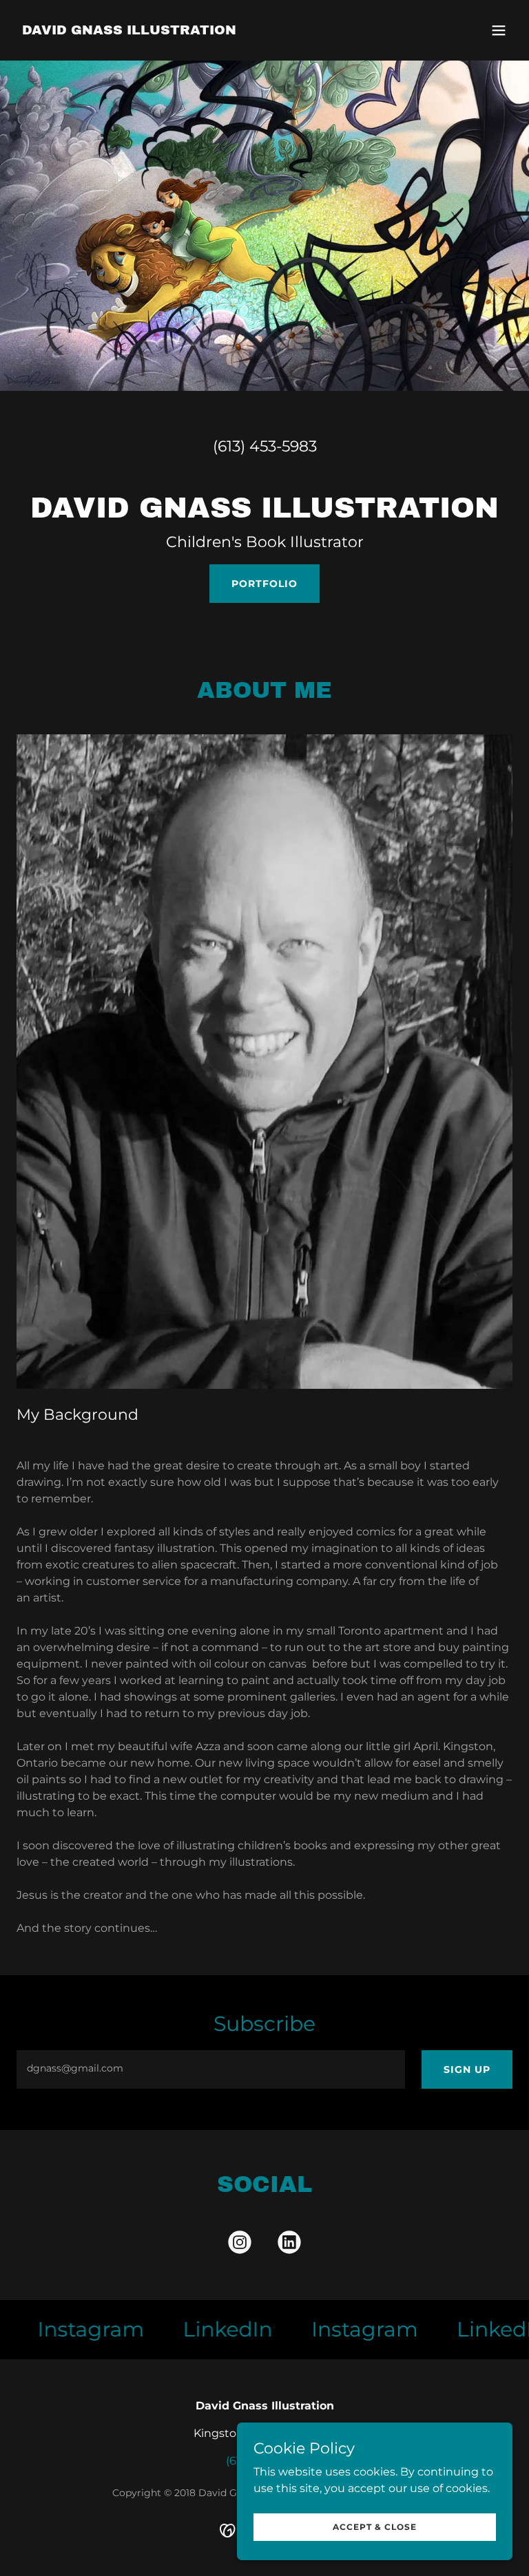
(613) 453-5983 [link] (265, 446)
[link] (129, 31)
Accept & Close (375, 2527)
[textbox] (211, 2069)
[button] (499, 30)
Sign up (467, 2069)
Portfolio (264, 584)
